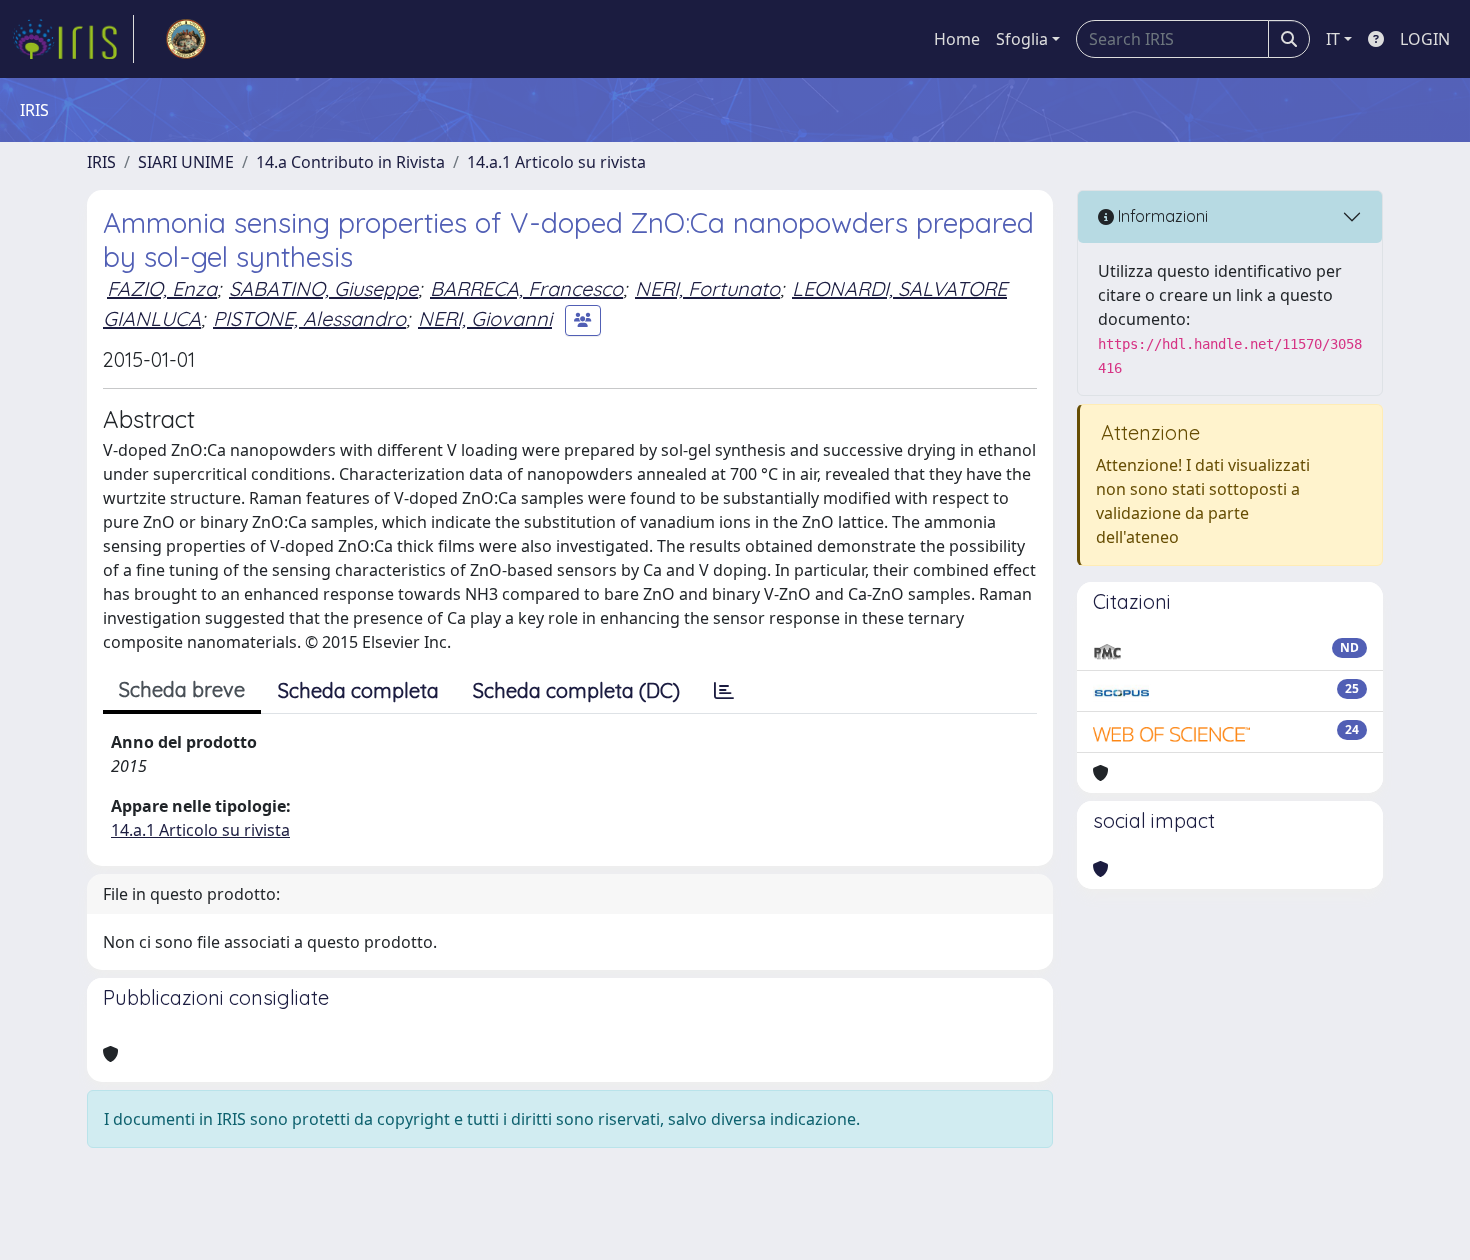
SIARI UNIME (186, 162)
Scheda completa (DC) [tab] (576, 690)
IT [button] (1333, 39)
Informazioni (1161, 216)
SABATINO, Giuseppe (323, 288)
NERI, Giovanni (485, 318)
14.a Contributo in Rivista (350, 162)
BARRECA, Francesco (526, 288)
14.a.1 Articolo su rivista (556, 162)
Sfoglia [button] (1022, 39)
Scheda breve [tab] (182, 689)
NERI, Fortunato (707, 288)
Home (957, 39)
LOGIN (1425, 39)
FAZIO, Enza (162, 288)
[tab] (724, 691)
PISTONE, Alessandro (309, 318)
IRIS (101, 162)
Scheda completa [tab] (358, 690)
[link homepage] (73, 39)
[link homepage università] (186, 39)
